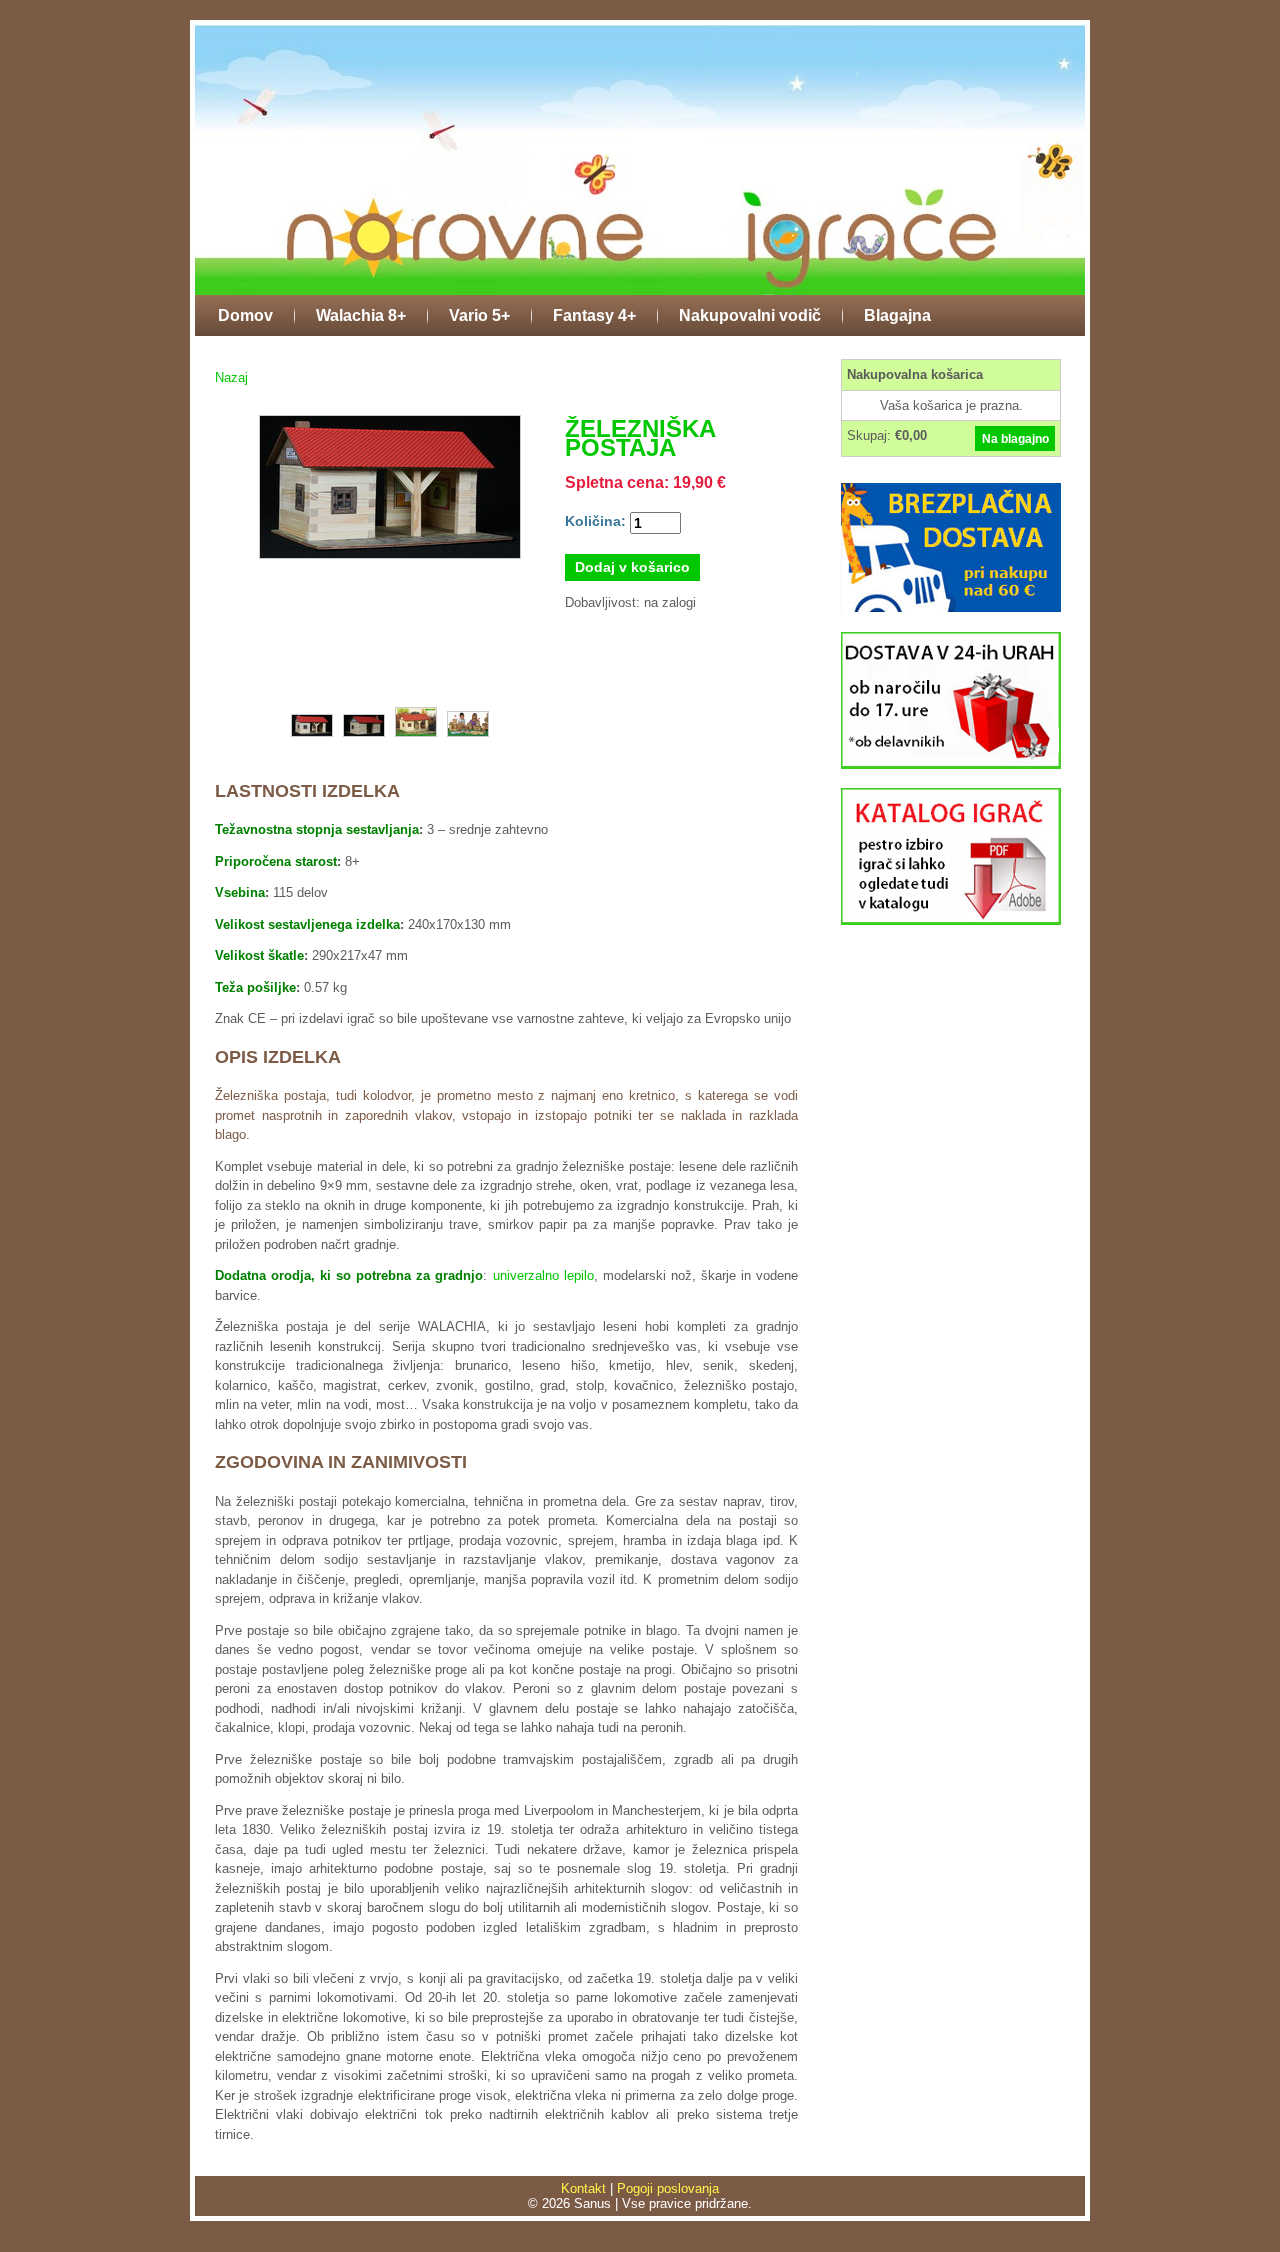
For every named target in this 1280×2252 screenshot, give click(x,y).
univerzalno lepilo (543, 1275)
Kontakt (583, 2188)
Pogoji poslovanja (668, 2188)
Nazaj (231, 377)
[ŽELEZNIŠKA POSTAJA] (390, 559)
